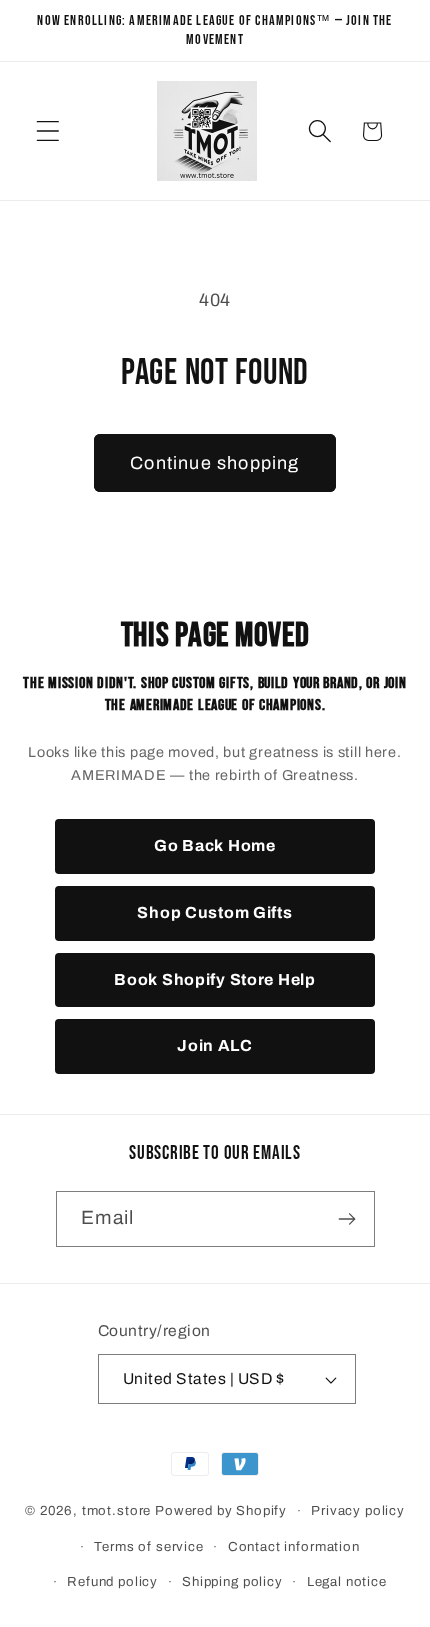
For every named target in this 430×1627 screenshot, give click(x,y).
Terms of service (148, 1546)
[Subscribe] (347, 1219)
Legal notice (347, 1581)
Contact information (294, 1546)
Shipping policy (232, 1581)
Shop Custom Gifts (214, 912)
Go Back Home (215, 845)
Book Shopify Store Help (215, 979)
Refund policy (112, 1581)
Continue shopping (214, 463)
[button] (48, 131)
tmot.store (116, 1510)
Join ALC (215, 1045)
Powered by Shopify (221, 1510)
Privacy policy (358, 1510)
